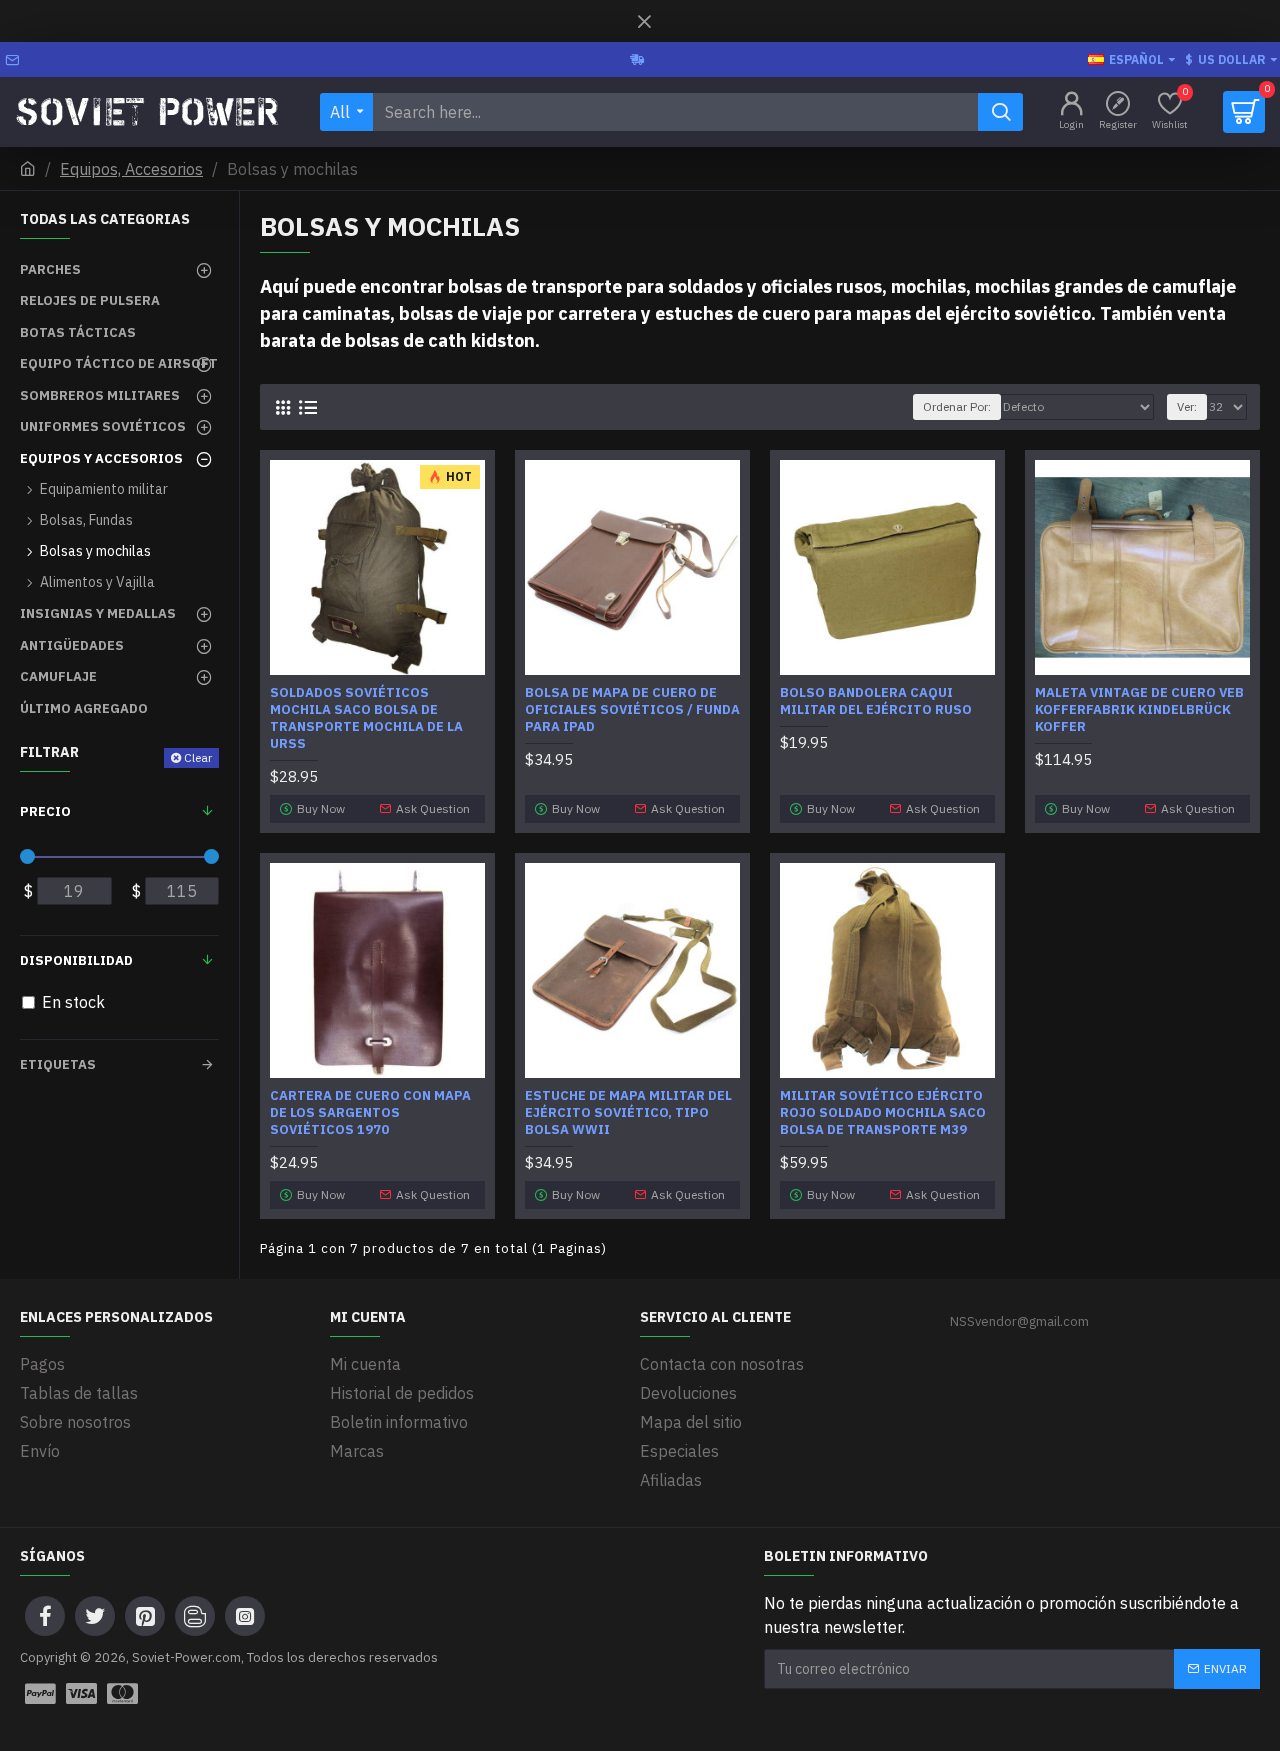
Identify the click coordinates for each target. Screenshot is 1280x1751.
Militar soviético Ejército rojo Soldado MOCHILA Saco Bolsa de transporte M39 (883, 1113)
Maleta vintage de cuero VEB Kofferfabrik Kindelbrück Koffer (1139, 710)
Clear (198, 757)
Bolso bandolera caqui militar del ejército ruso (876, 701)
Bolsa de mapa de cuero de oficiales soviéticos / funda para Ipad (632, 710)
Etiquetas (58, 1064)
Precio (45, 811)
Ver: (1187, 406)
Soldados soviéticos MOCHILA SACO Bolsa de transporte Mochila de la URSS (366, 718)
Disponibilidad (76, 960)
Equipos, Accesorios (131, 169)
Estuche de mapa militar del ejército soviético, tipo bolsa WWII (628, 1113)
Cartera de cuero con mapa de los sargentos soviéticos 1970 (370, 1113)
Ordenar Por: (957, 406)
